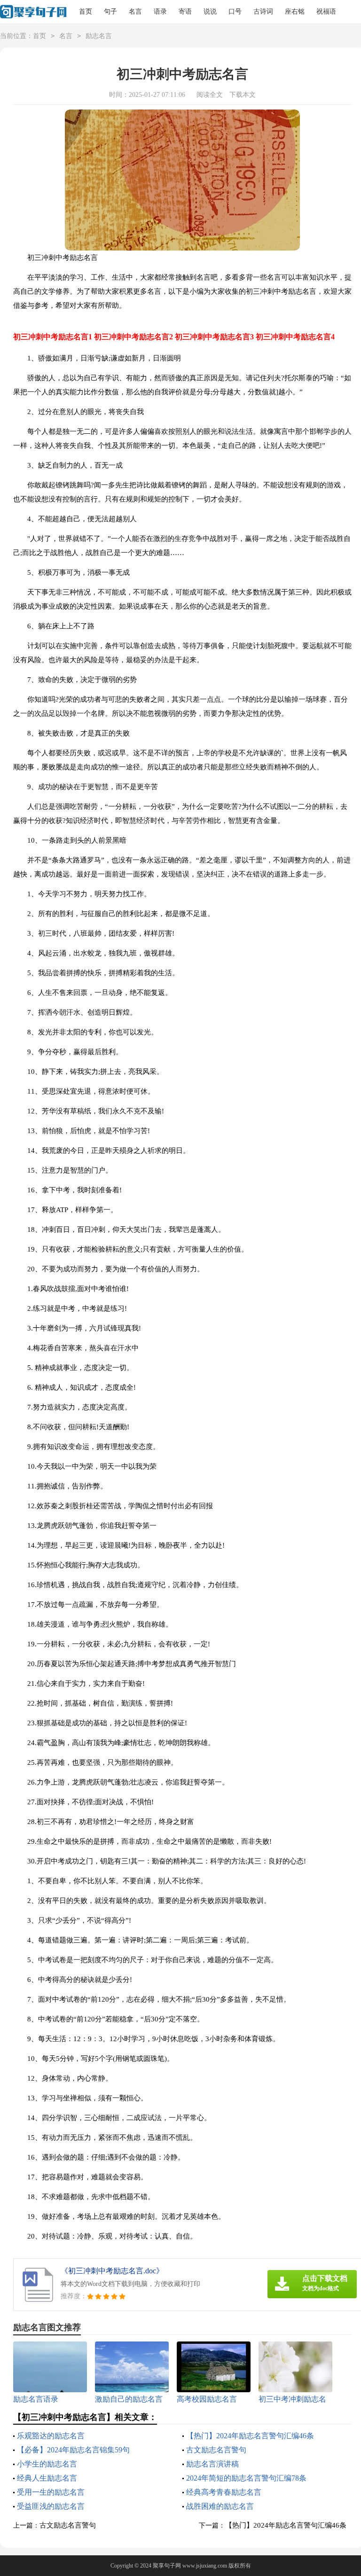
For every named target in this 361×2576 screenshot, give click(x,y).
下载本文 (243, 95)
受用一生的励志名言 (51, 2492)
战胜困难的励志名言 (220, 2506)
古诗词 (263, 12)
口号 (235, 12)
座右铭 (295, 12)
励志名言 (99, 36)
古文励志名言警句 (216, 2450)
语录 (160, 12)
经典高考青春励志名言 (224, 2492)
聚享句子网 (167, 2566)
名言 (135, 12)
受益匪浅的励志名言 (51, 2506)
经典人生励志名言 (47, 2478)
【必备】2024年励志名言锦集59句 (73, 2450)
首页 (86, 12)
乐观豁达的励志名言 (51, 2436)
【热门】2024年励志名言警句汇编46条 (250, 2436)
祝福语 (326, 12)
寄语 (185, 12)
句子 (110, 12)
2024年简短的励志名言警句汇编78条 (246, 2478)
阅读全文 (210, 95)
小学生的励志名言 (47, 2464)
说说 (210, 12)
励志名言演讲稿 (212, 2464)
